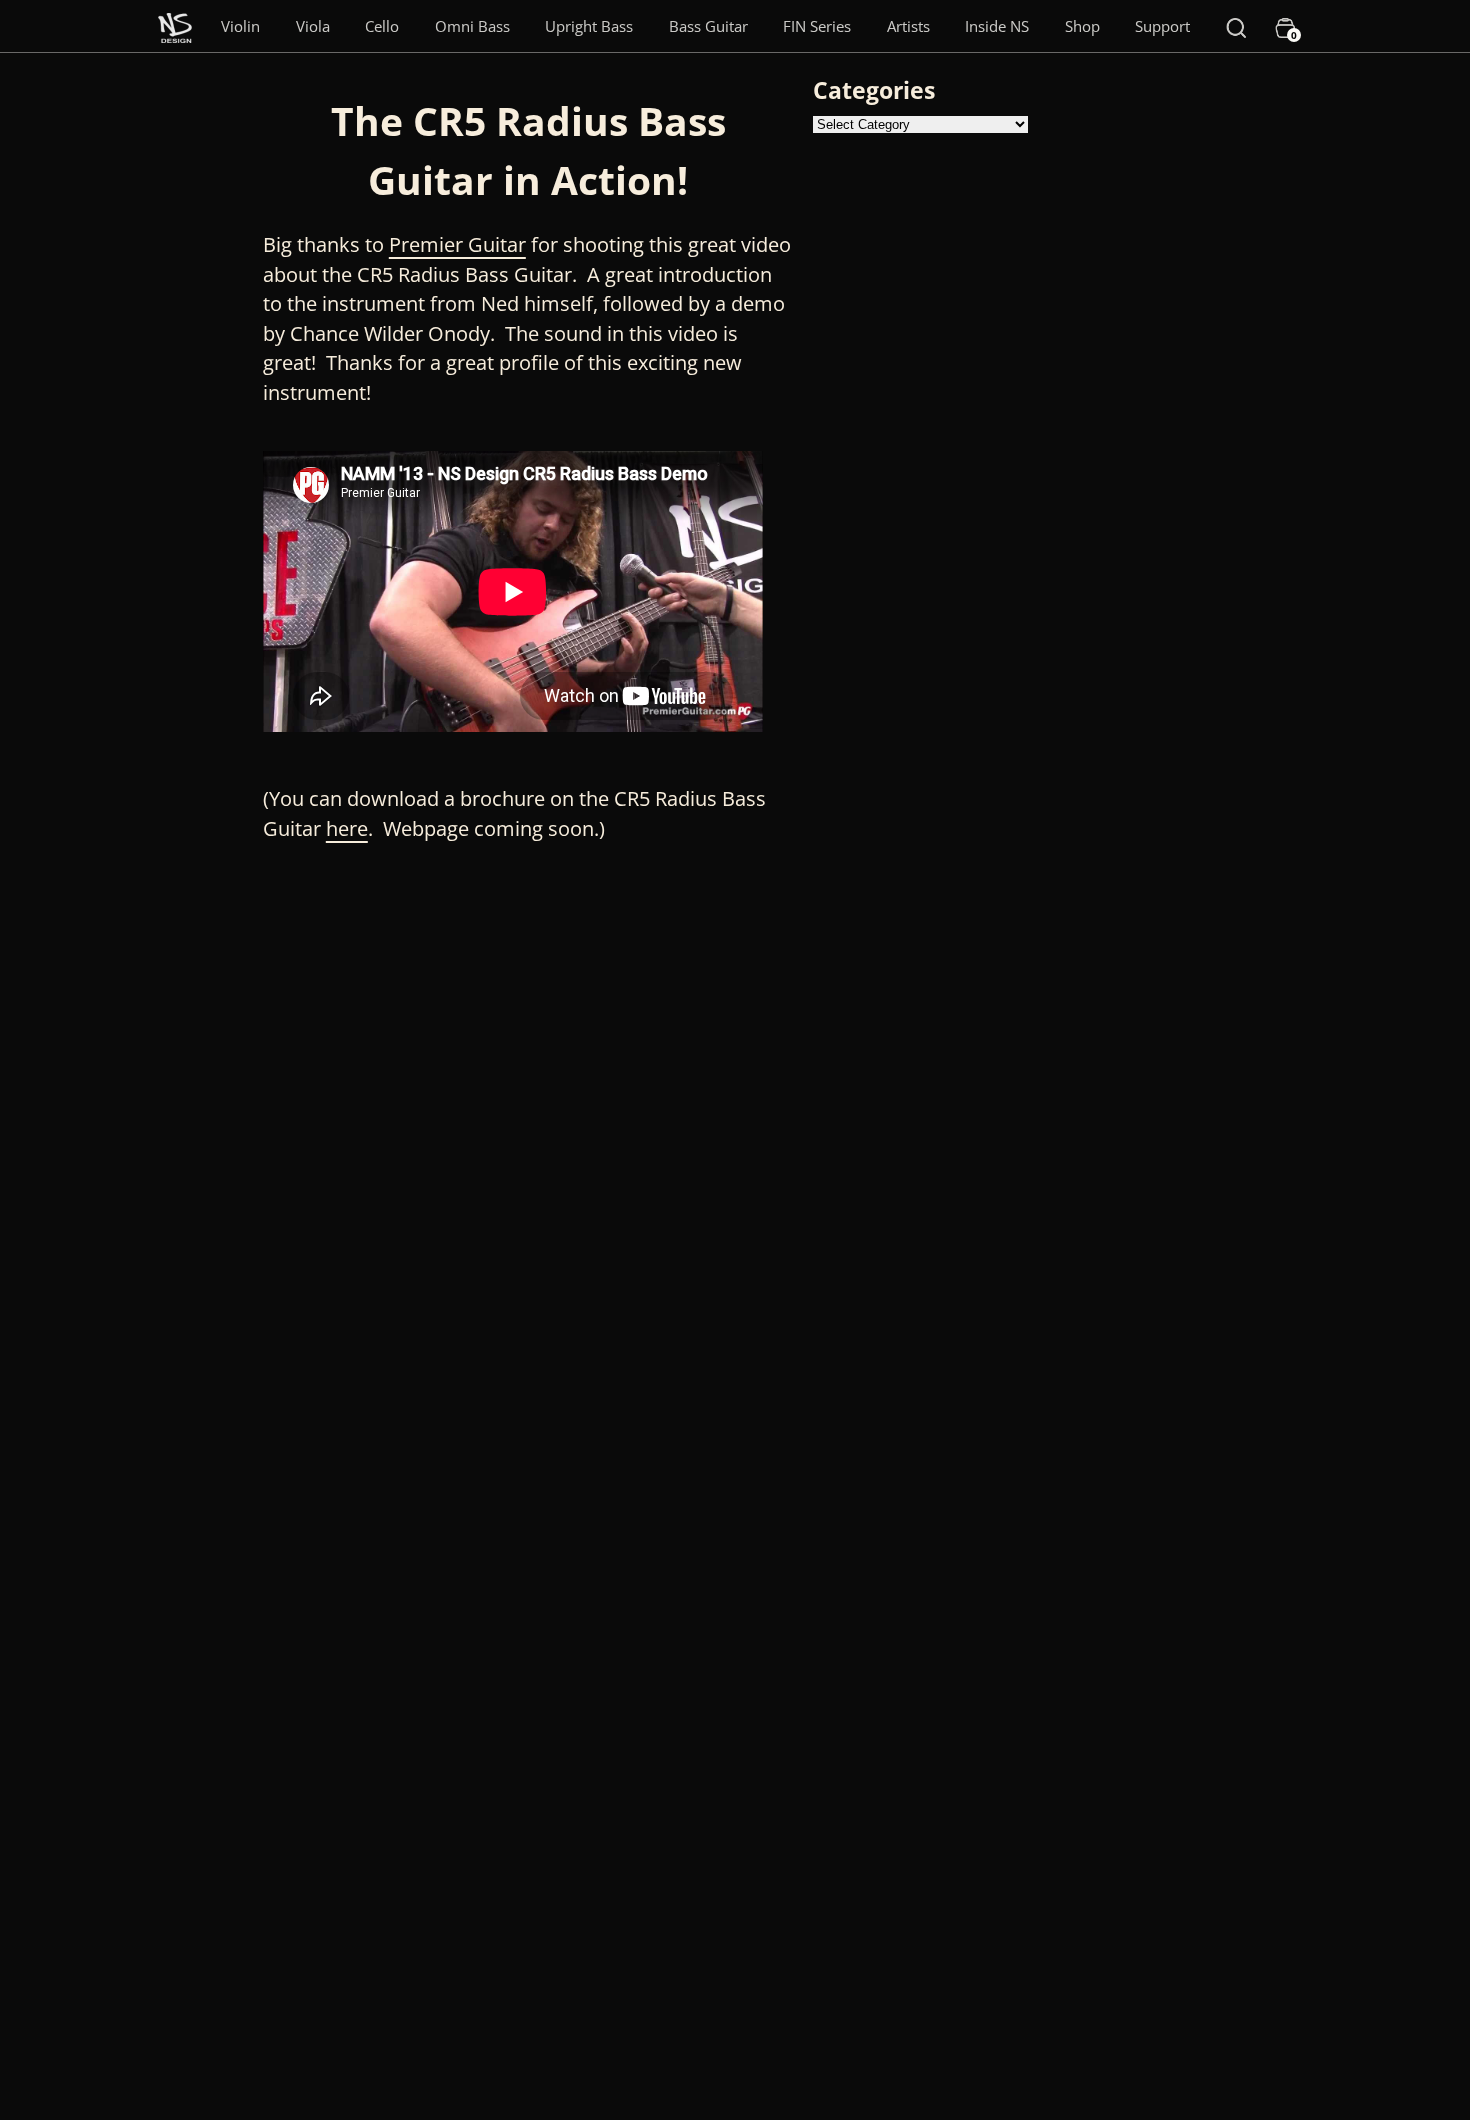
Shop (1082, 26)
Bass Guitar (708, 26)
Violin (240, 26)
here (347, 828)
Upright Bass (589, 26)
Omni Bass (472, 26)
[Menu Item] (175, 26)
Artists (908, 26)
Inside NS (997, 26)
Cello (382, 26)
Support (1162, 26)
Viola (313, 26)
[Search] (1236, 26)
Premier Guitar (457, 244)
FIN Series (817, 26)
